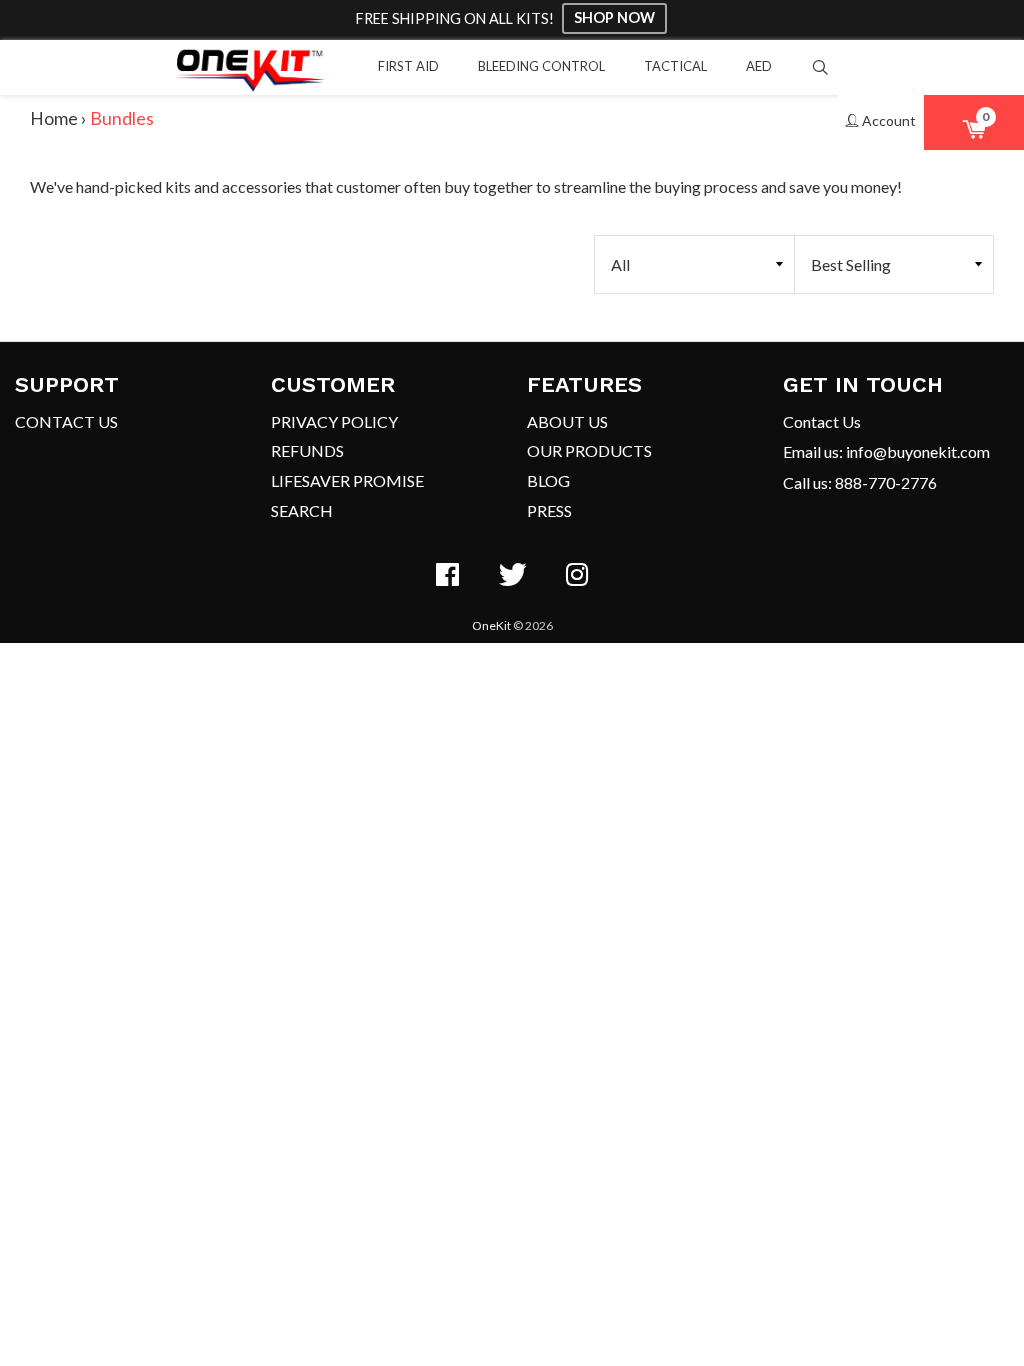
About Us (567, 421)
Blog (548, 480)
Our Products (589, 450)
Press (549, 510)
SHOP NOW (614, 17)
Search (302, 510)
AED (759, 66)
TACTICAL (675, 66)
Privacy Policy (334, 421)
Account (887, 120)
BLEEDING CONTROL (541, 66)
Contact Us (66, 421)
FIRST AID (408, 66)
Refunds (307, 450)
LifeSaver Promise (347, 480)
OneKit (491, 625)
